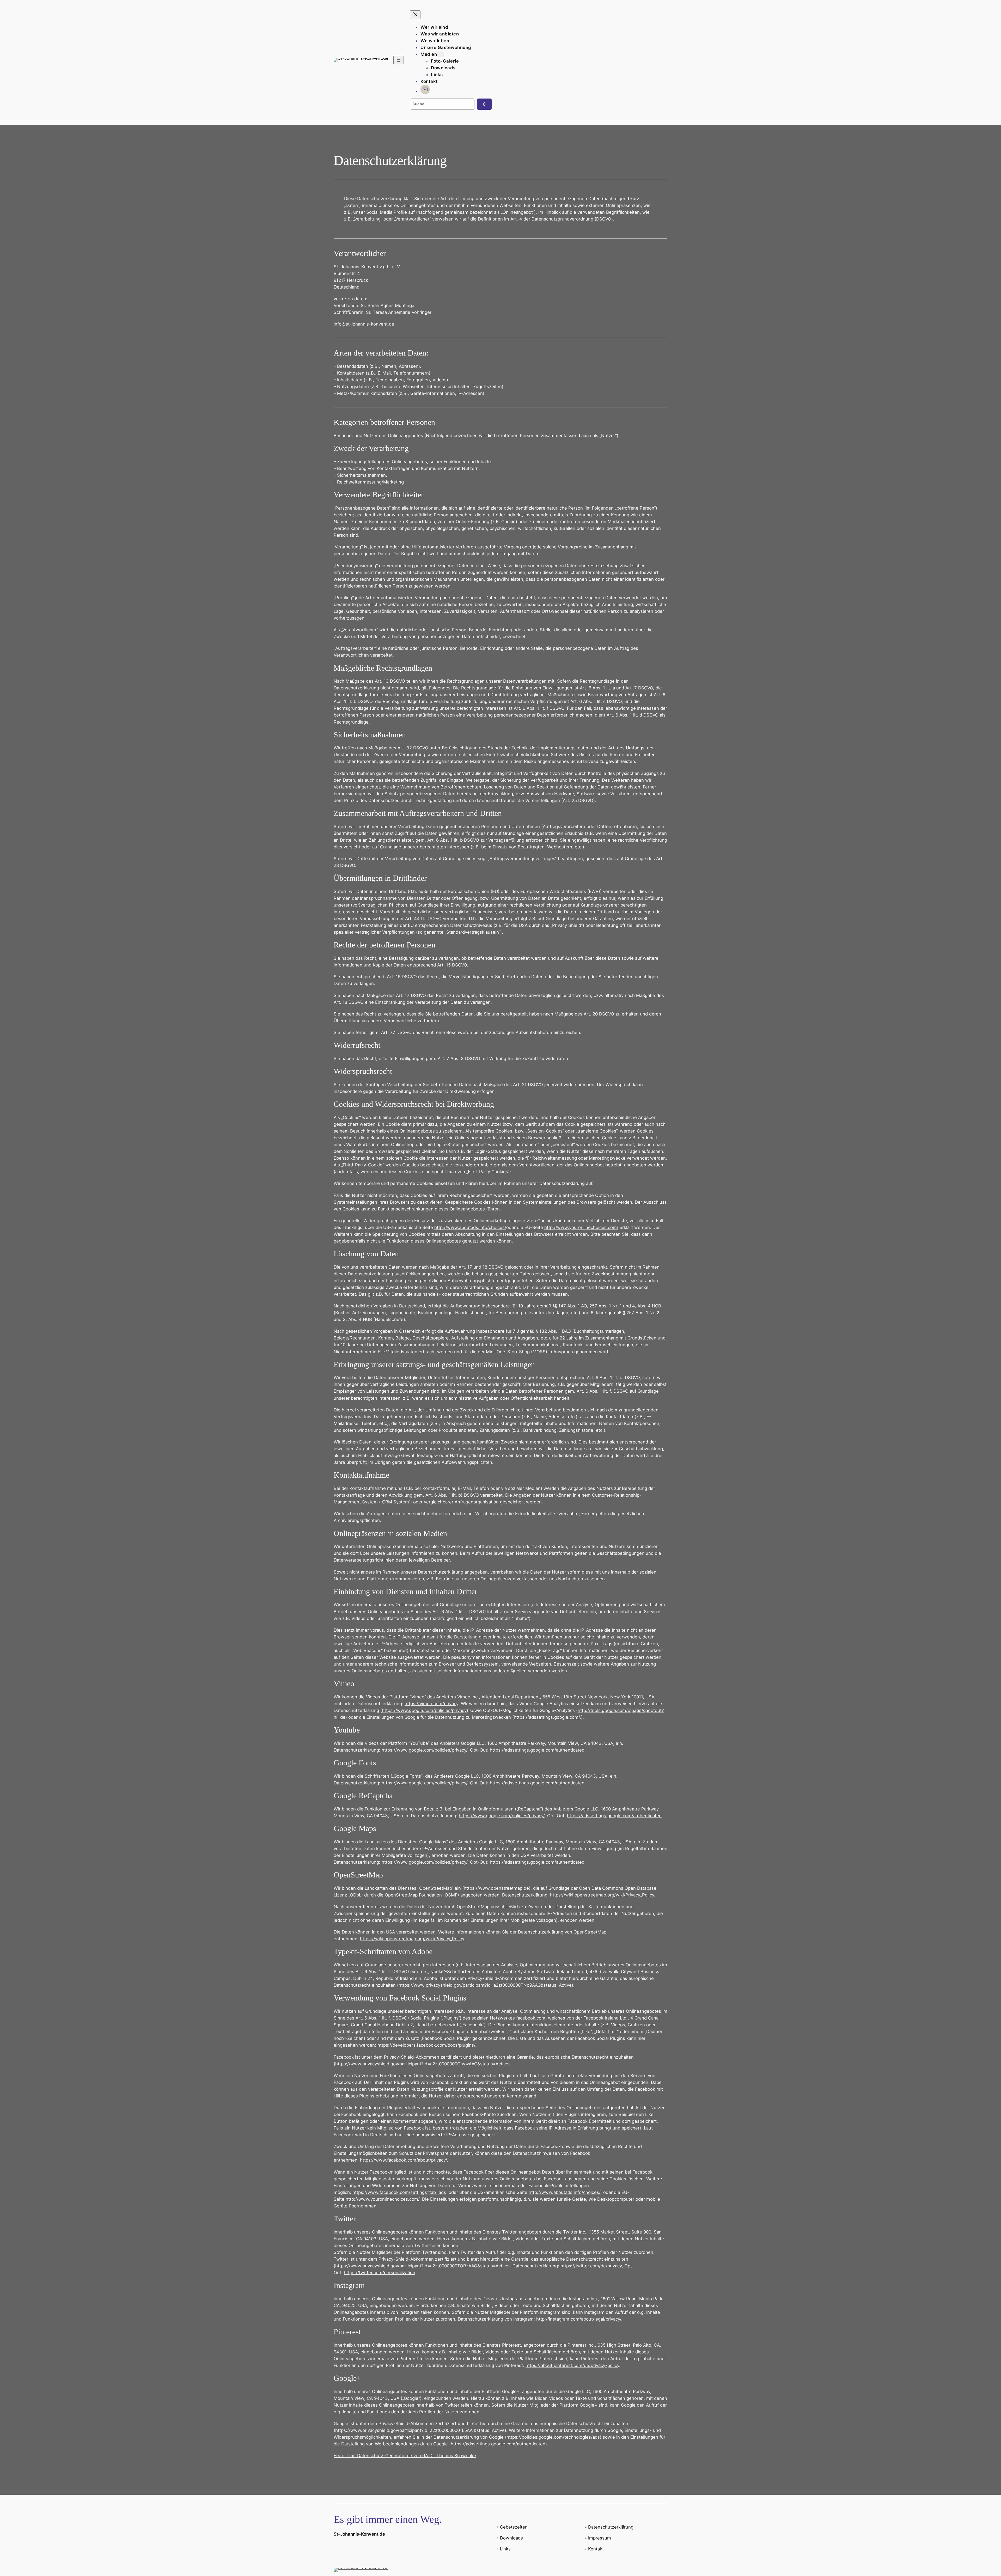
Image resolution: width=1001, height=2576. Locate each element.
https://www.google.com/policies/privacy (424, 1710)
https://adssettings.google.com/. (547, 1717)
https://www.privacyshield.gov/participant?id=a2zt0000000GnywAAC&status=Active (422, 2064)
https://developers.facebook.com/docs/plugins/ (426, 2045)
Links (505, 2549)
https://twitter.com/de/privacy (591, 2266)
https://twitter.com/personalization (380, 2273)
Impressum (600, 2538)
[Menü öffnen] (399, 60)
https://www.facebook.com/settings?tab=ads (399, 2192)
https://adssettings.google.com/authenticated (537, 1750)
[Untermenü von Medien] (441, 55)
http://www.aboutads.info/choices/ (470, 1227)
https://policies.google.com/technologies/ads (553, 2437)
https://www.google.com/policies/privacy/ (425, 1750)
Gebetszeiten (514, 2527)
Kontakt (596, 2549)
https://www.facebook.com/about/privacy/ (403, 2160)
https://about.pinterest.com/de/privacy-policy (572, 2365)
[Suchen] (484, 104)
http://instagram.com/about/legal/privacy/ (579, 2319)
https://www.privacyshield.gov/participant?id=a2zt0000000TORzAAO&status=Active (422, 2266)
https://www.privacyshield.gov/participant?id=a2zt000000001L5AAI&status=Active (420, 2430)
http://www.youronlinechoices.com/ (581, 1227)
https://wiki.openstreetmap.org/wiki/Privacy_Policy (602, 1895)
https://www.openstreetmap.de (496, 1888)
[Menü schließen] (415, 15)
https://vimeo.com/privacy (431, 1704)
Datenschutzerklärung (611, 2527)
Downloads (511, 2538)
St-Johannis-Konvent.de (359, 2534)
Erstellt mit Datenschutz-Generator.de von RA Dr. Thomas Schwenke (405, 2456)
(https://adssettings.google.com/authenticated (497, 2444)
